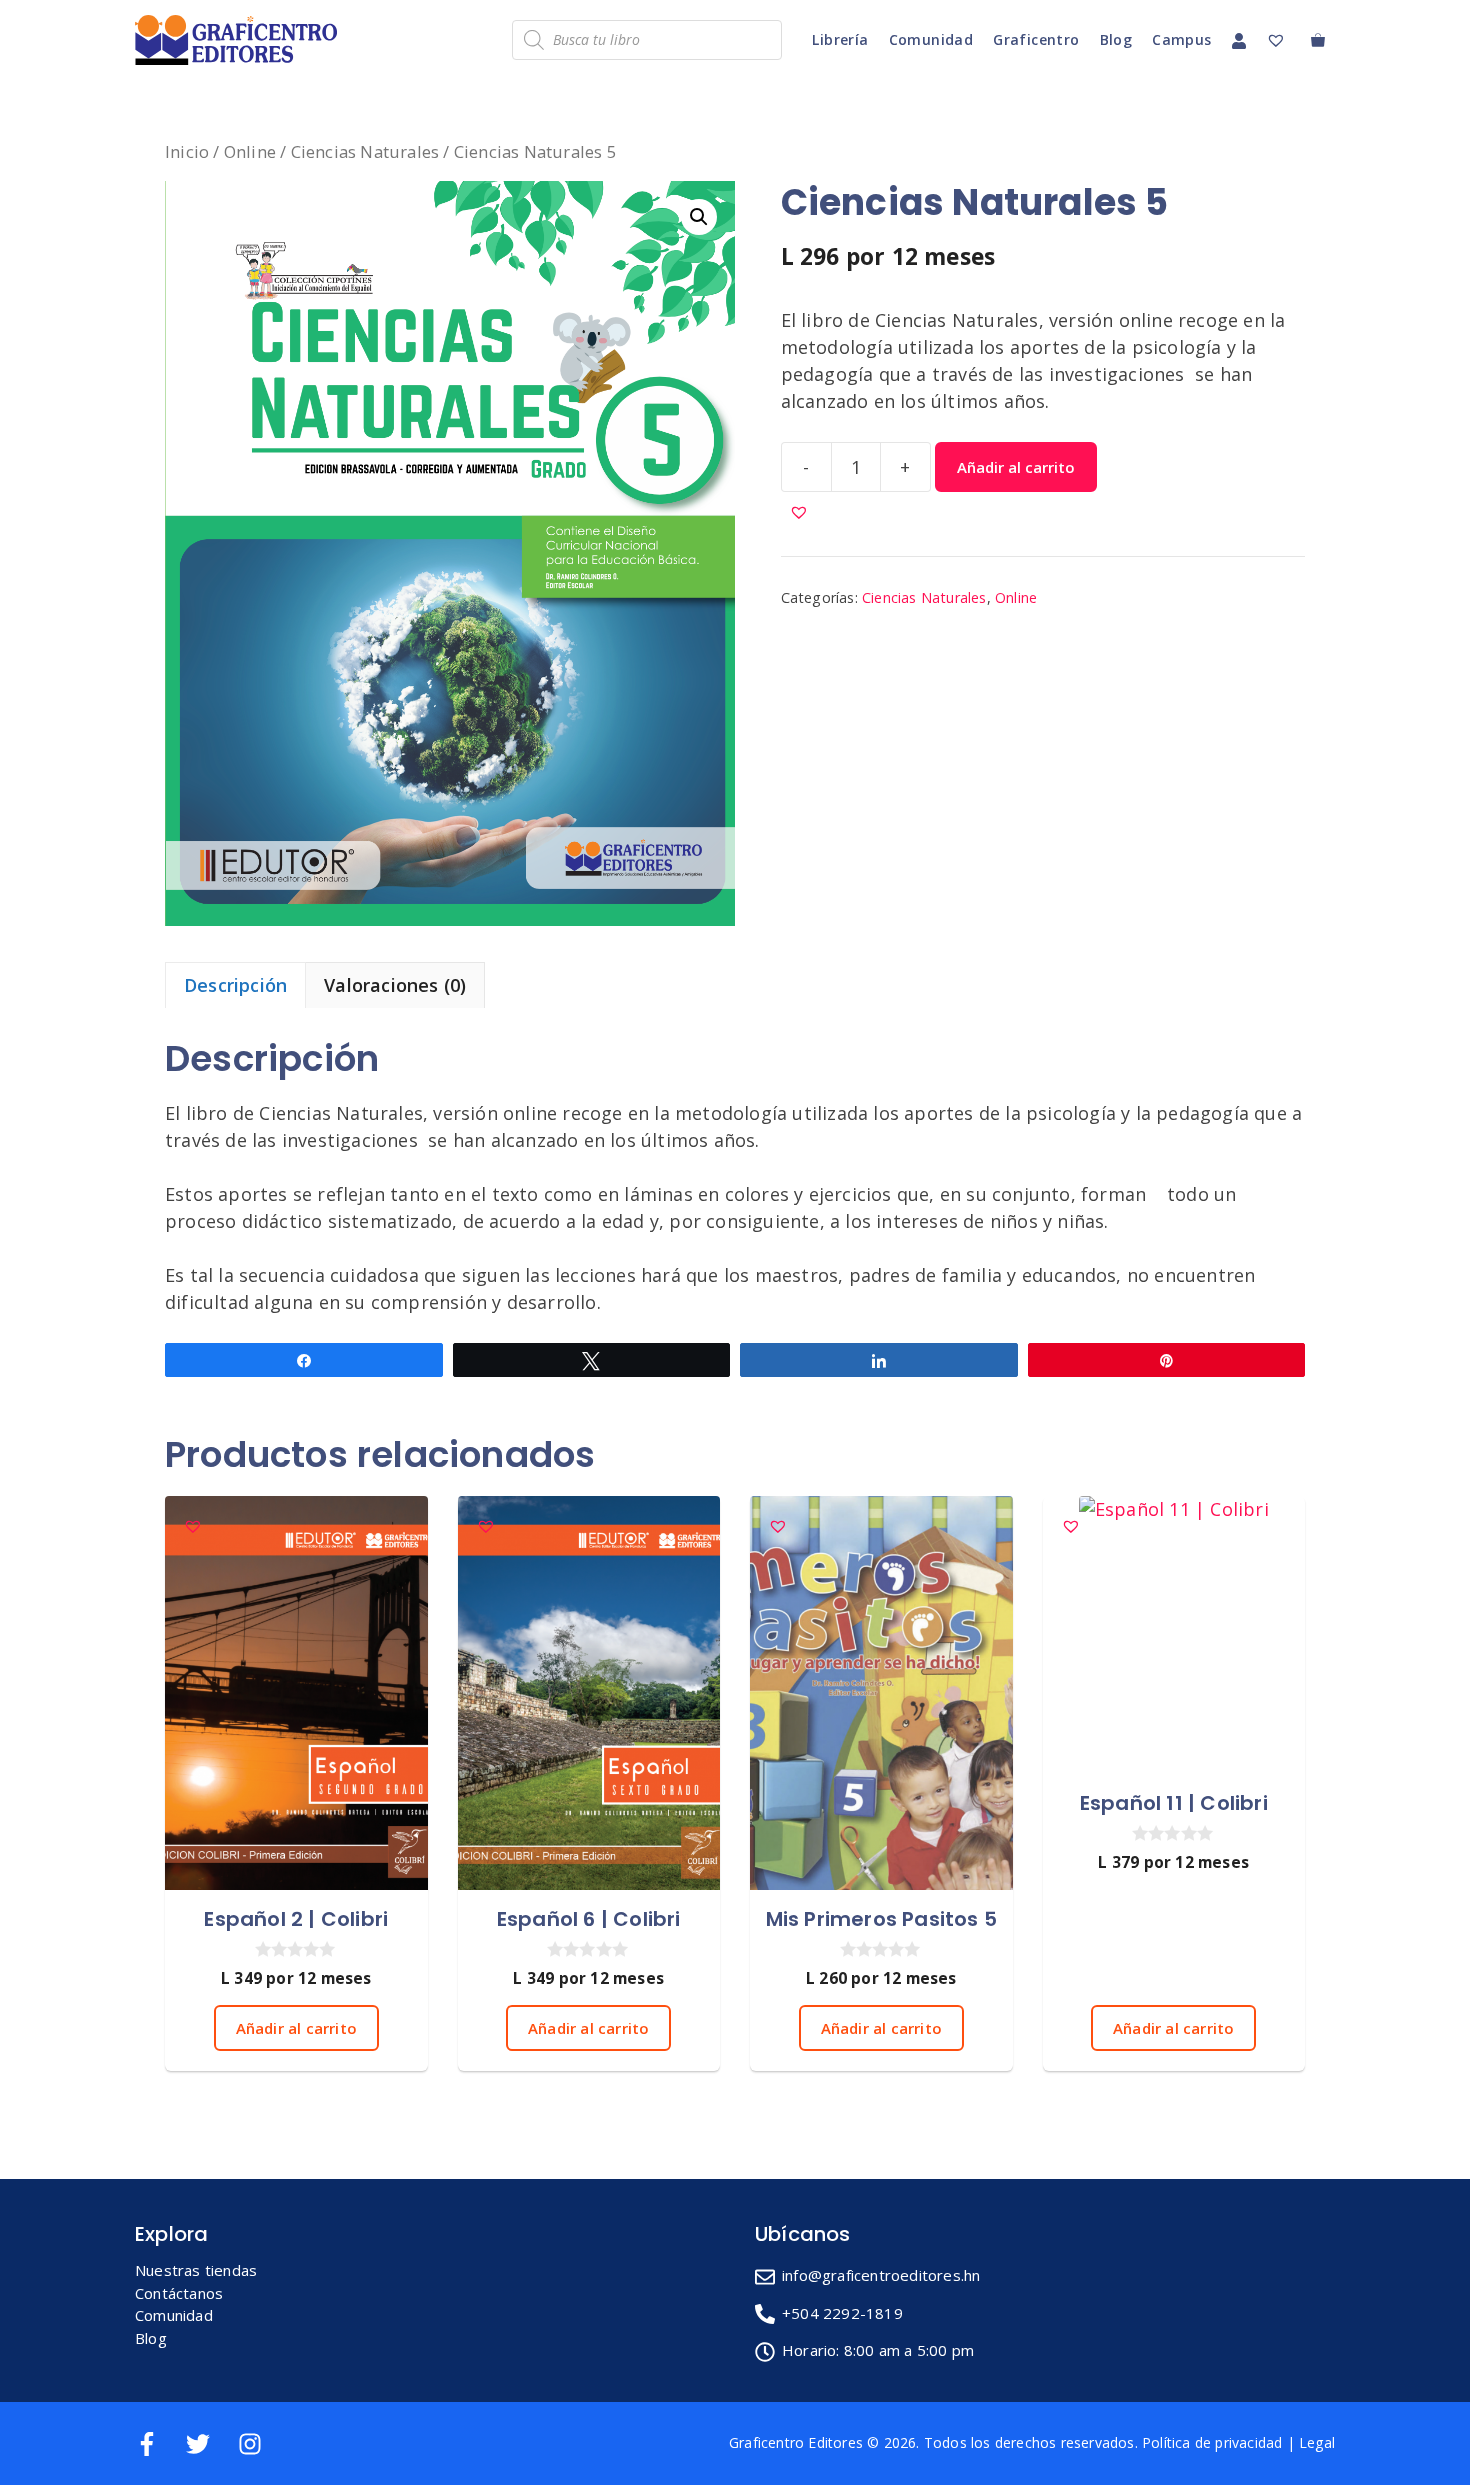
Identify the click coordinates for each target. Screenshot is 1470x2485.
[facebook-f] (158, 2444)
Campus (1181, 39)
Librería (840, 39)
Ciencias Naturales (365, 151)
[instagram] (253, 2444)
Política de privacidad (1212, 2442)
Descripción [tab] (235, 985)
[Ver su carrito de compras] (1318, 40)
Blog (1116, 39)
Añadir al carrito (1016, 467)
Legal (1317, 2442)
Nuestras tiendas (196, 2270)
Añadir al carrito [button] (296, 2028)
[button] (699, 217)
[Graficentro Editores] (241, 40)
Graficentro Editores (796, 2442)
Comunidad (931, 39)
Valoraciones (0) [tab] (395, 985)
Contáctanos (179, 2293)
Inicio (187, 151)
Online (250, 151)
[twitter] (209, 2444)
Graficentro (1036, 39)
